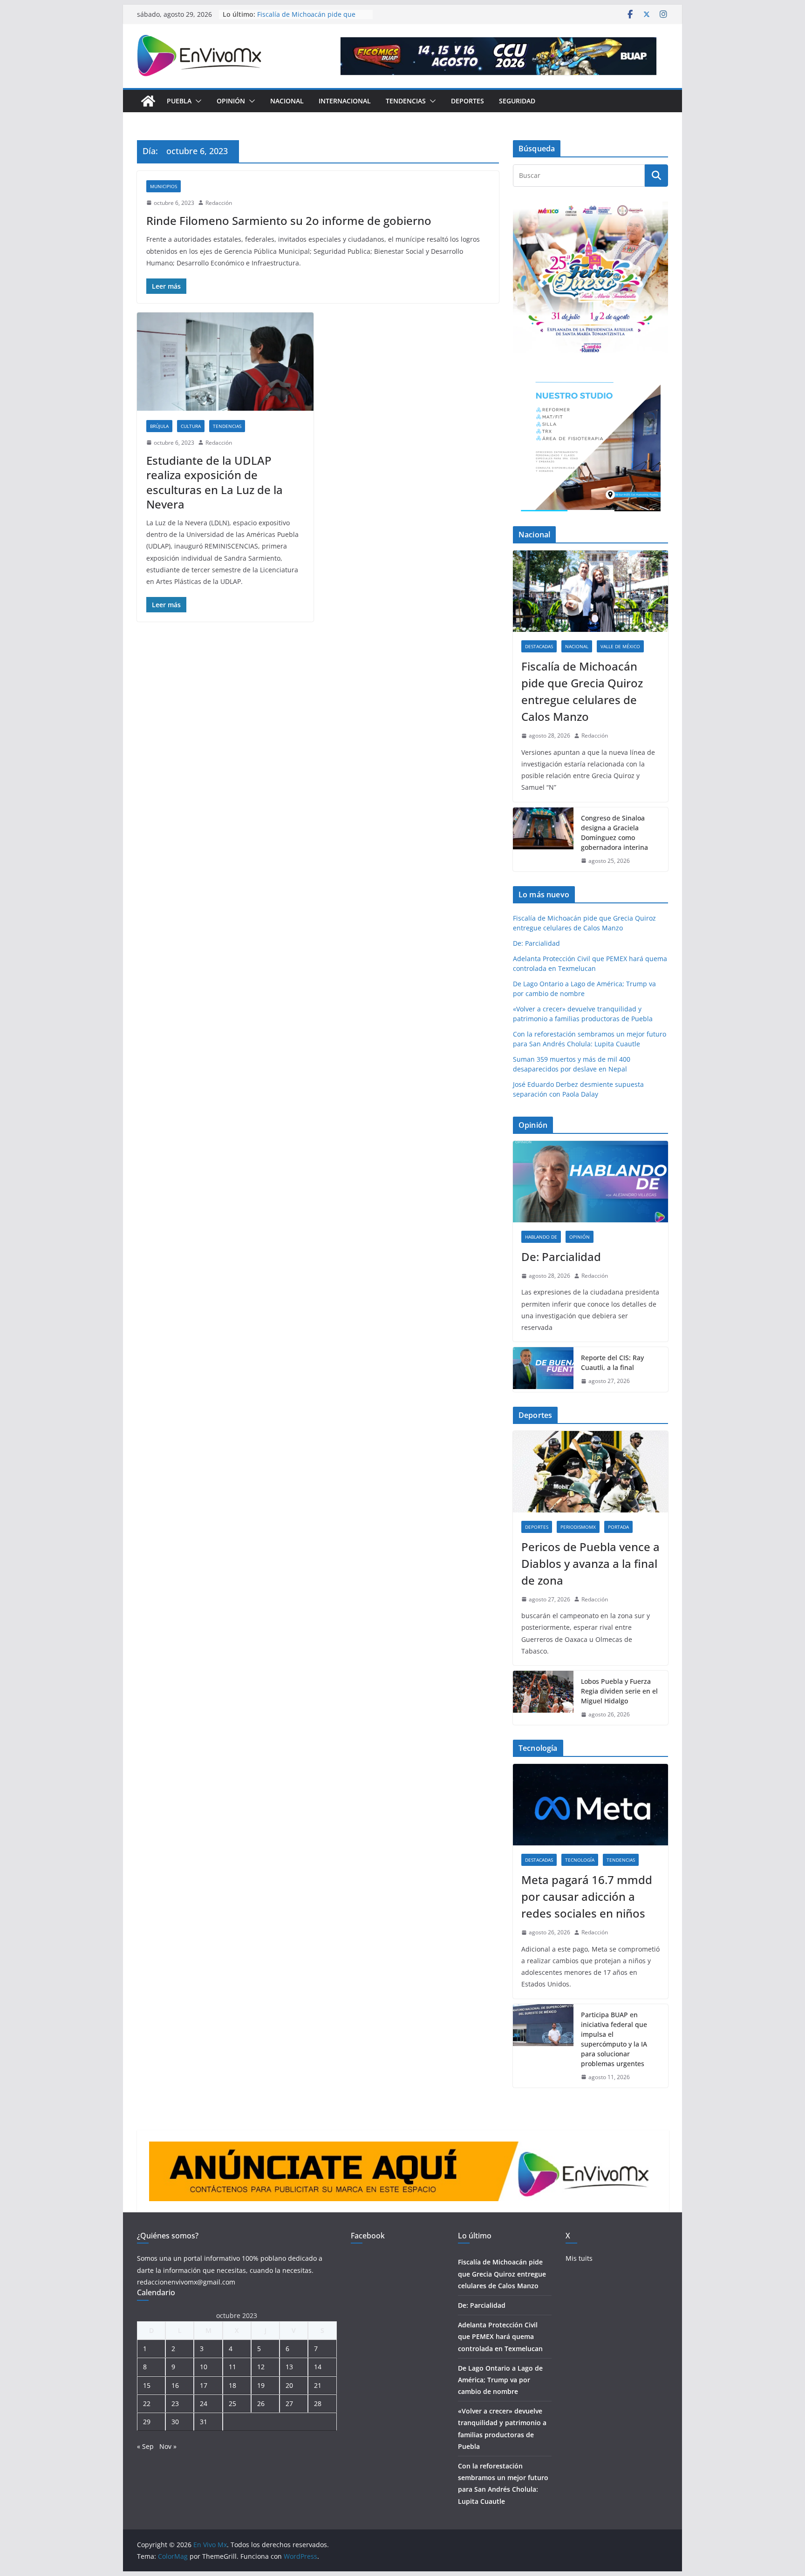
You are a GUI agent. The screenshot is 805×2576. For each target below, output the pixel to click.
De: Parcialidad (536, 943)
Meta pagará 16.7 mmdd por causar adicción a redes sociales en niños (587, 1896)
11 (232, 2367)
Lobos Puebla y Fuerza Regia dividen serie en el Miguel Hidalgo (619, 1691)
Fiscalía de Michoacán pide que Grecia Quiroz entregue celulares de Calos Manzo (582, 691)
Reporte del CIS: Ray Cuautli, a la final (612, 1363)
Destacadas (539, 646)
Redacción (219, 203)
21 (318, 2385)
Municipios (164, 186)
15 (147, 2385)
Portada (618, 1527)
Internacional (345, 101)
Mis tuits (579, 2258)
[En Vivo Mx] (148, 101)
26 (261, 2403)
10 (204, 2367)
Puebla (179, 101)
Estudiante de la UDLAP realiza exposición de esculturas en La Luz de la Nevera (215, 482)
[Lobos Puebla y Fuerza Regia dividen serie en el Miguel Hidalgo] (543, 1698)
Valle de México (620, 646)
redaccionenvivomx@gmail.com (186, 2282)
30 (175, 2422)
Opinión (231, 101)
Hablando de (541, 1237)
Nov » (168, 2446)
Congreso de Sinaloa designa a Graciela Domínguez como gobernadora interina (614, 833)
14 (318, 2367)
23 (175, 2403)
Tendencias (406, 101)
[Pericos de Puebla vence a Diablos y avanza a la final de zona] (590, 1472)
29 (147, 2422)
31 (204, 2422)
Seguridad (517, 101)
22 (147, 2403)
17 (204, 2385)
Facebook (368, 2236)
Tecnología (580, 1860)
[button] (197, 101)
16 (175, 2385)
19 (261, 2385)
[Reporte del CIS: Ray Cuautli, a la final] (543, 1369)
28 (318, 2403)
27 (289, 2403)
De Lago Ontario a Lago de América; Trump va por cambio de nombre (500, 2380)
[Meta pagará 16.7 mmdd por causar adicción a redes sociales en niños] (590, 1805)
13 (289, 2367)
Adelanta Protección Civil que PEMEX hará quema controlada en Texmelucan (500, 2336)
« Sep (145, 2446)
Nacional (287, 101)
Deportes (467, 101)
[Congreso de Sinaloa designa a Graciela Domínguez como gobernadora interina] (543, 840)
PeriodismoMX (578, 1527)
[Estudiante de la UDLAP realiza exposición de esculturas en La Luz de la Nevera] (225, 362)
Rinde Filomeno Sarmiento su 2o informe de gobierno (289, 220)
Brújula (159, 426)
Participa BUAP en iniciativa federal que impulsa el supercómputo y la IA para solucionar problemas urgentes (614, 2039)
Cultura (191, 426)
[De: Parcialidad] (590, 1182)
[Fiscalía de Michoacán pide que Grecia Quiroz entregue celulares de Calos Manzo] (590, 591)
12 (261, 2367)
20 (289, 2385)
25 (232, 2403)
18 (232, 2385)
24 (204, 2403)
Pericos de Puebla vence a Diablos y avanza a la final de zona (590, 1563)
